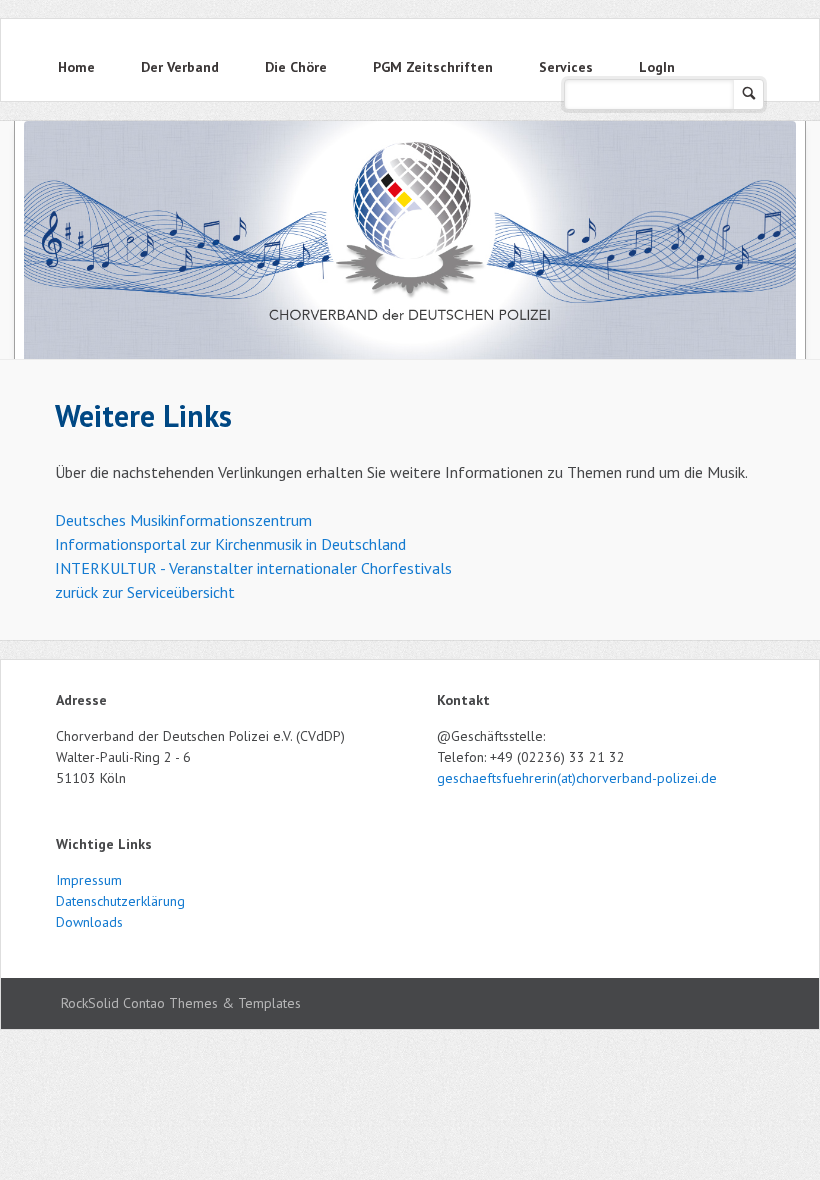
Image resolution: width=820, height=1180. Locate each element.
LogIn (657, 67)
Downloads (89, 922)
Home (76, 67)
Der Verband (180, 67)
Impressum (89, 880)
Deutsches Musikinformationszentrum (183, 520)
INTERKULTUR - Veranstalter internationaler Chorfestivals (253, 568)
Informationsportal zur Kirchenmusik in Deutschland (230, 544)
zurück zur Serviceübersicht (145, 592)
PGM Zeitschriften (433, 67)
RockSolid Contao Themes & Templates (181, 1003)
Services (566, 67)
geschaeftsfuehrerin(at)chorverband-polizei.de (577, 778)
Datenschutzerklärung (120, 901)
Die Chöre (296, 67)
